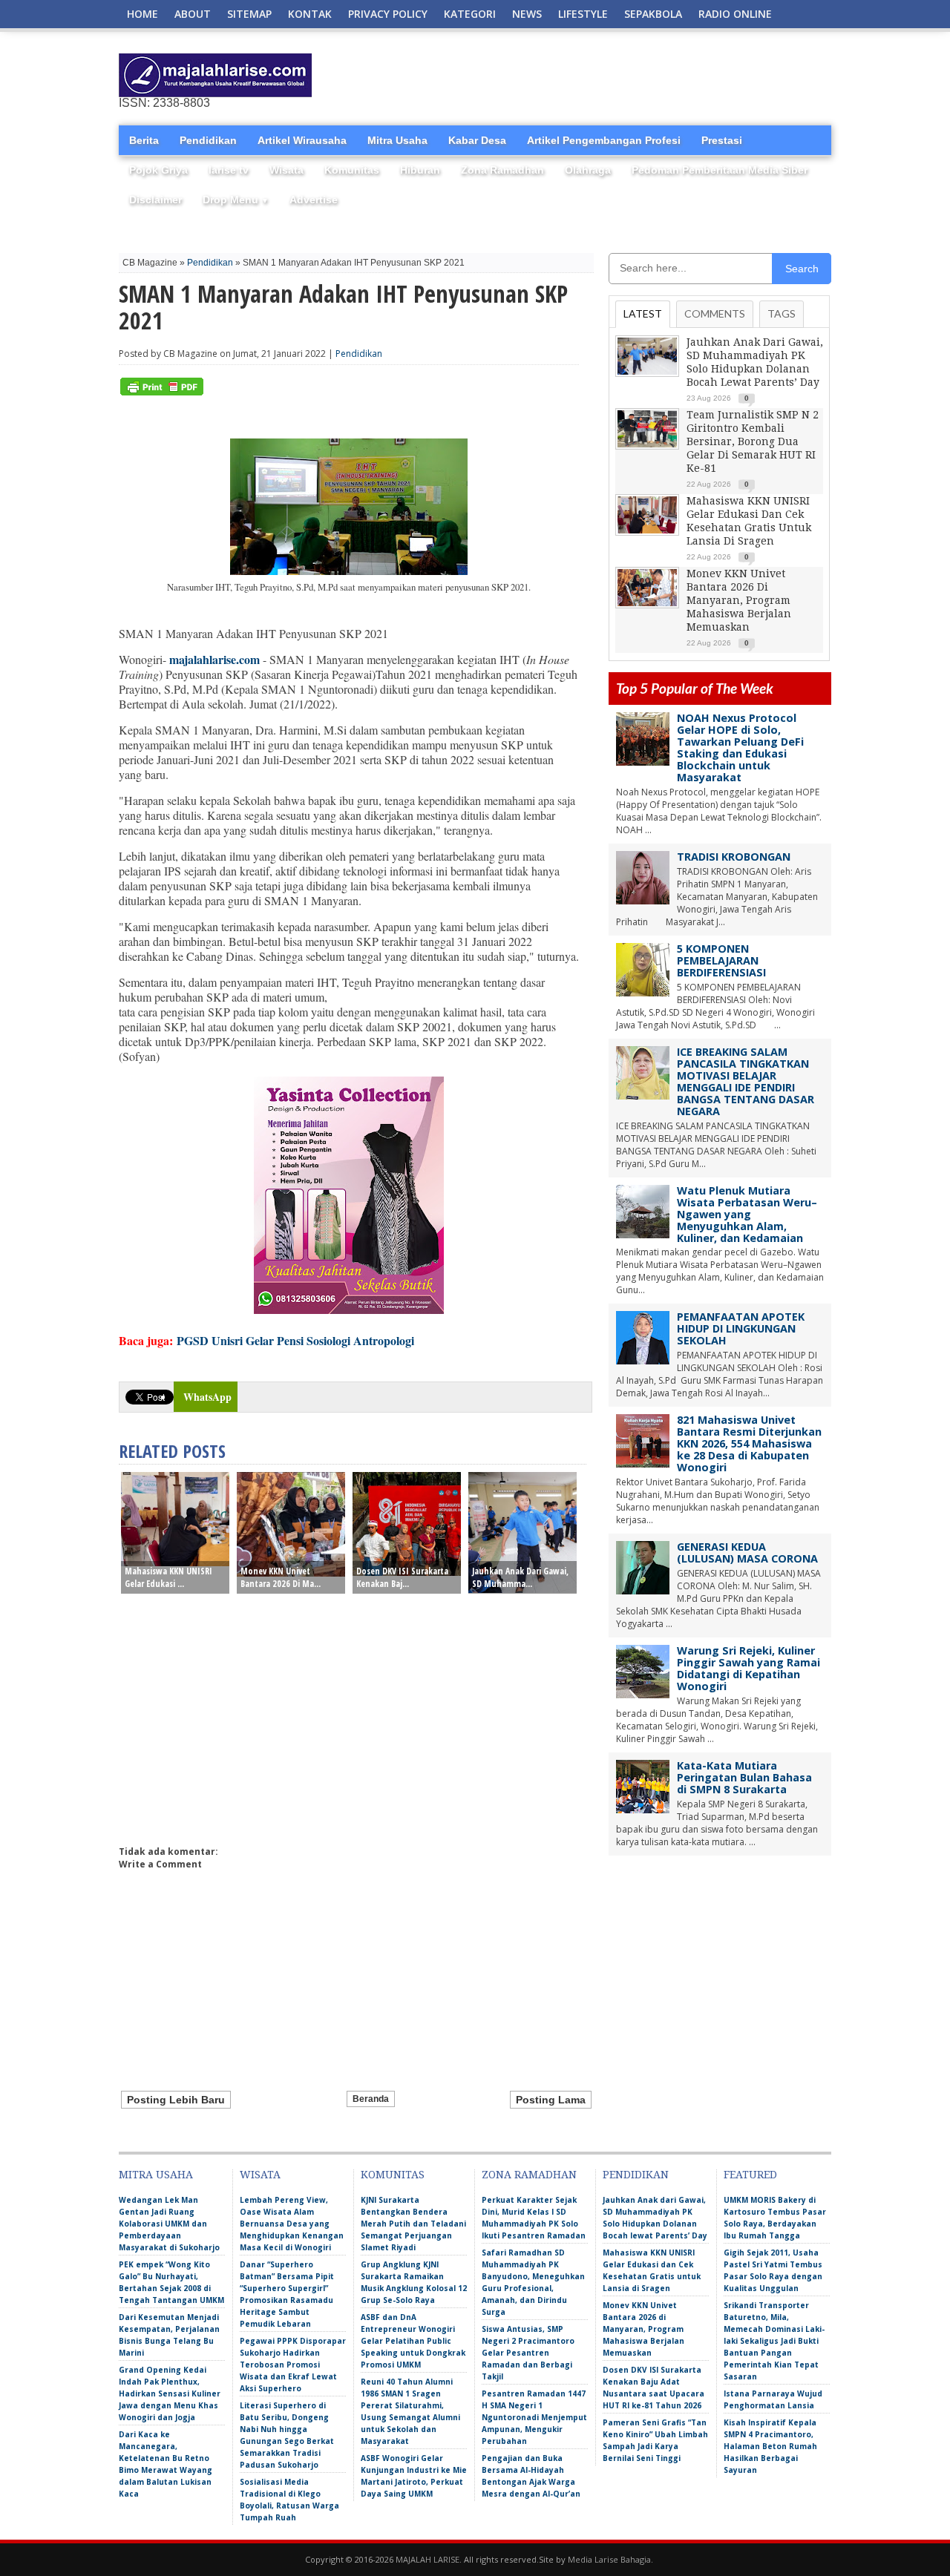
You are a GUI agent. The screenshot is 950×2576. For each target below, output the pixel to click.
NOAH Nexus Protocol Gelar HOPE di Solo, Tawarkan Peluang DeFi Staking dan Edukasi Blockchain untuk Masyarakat (740, 747)
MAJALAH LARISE (427, 2559)
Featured (750, 2175)
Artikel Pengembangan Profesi (604, 140)
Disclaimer (155, 200)
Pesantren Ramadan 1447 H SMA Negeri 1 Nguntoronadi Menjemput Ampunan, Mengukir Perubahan (534, 2417)
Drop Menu (236, 200)
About (193, 14)
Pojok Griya (158, 170)
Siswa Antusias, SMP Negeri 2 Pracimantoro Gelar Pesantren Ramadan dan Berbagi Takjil (528, 2353)
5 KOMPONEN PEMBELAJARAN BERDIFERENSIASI (721, 960)
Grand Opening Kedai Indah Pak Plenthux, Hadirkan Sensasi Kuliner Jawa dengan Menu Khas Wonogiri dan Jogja (170, 2393)
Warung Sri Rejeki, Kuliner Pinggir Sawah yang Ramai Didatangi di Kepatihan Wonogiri (748, 1668)
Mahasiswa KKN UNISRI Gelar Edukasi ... (168, 1577)
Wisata (286, 170)
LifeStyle (583, 14)
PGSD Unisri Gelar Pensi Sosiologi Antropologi (295, 1340)
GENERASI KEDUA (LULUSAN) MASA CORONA (747, 1552)
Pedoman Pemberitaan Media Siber (720, 170)
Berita (144, 140)
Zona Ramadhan (502, 170)
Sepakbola (653, 14)
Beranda (371, 2099)
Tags (782, 313)
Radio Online (735, 14)
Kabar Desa (477, 140)
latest (643, 313)
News (527, 14)
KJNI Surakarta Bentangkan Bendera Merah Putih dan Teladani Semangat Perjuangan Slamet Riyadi (413, 2224)
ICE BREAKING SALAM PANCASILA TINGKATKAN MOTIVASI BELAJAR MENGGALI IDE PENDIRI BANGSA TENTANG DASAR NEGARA (746, 1081)
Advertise (314, 200)
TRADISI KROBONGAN (734, 857)
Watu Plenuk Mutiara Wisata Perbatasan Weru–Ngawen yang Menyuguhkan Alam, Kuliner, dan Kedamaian (747, 1214)
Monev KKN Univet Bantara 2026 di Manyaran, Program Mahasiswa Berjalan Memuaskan (739, 600)
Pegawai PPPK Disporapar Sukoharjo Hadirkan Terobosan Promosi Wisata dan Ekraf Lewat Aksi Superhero (293, 2365)
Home (142, 14)
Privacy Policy (388, 14)
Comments (715, 313)
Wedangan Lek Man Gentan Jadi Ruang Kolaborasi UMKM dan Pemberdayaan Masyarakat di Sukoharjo (169, 2224)
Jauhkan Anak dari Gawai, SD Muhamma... (520, 1577)
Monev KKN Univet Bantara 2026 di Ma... (281, 1577)
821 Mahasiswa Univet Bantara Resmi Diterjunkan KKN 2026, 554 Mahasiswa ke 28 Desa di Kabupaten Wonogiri (749, 1443)
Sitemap (249, 14)
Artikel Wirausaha (302, 140)
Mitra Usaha (397, 140)
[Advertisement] (658, 76)
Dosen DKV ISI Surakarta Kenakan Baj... (402, 1577)
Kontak (310, 14)
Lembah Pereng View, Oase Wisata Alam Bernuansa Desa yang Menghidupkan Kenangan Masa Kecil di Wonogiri (292, 2224)
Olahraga (588, 170)
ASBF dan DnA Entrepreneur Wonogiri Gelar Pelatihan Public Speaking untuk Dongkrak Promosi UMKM (413, 2341)
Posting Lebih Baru (176, 2100)
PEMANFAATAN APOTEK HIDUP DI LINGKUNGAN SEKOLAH (741, 1328)
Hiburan (420, 170)
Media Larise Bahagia (609, 2559)
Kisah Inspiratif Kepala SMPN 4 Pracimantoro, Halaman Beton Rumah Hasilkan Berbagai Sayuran (770, 2446)
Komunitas (352, 170)
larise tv (229, 170)
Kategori (470, 14)
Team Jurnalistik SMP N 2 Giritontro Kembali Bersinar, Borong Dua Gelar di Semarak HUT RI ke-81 (753, 441)
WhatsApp (207, 1397)
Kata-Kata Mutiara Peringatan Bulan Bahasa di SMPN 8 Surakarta (744, 1777)
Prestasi (722, 140)
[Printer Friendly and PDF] (162, 392)
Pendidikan (208, 140)
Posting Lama (551, 2100)
